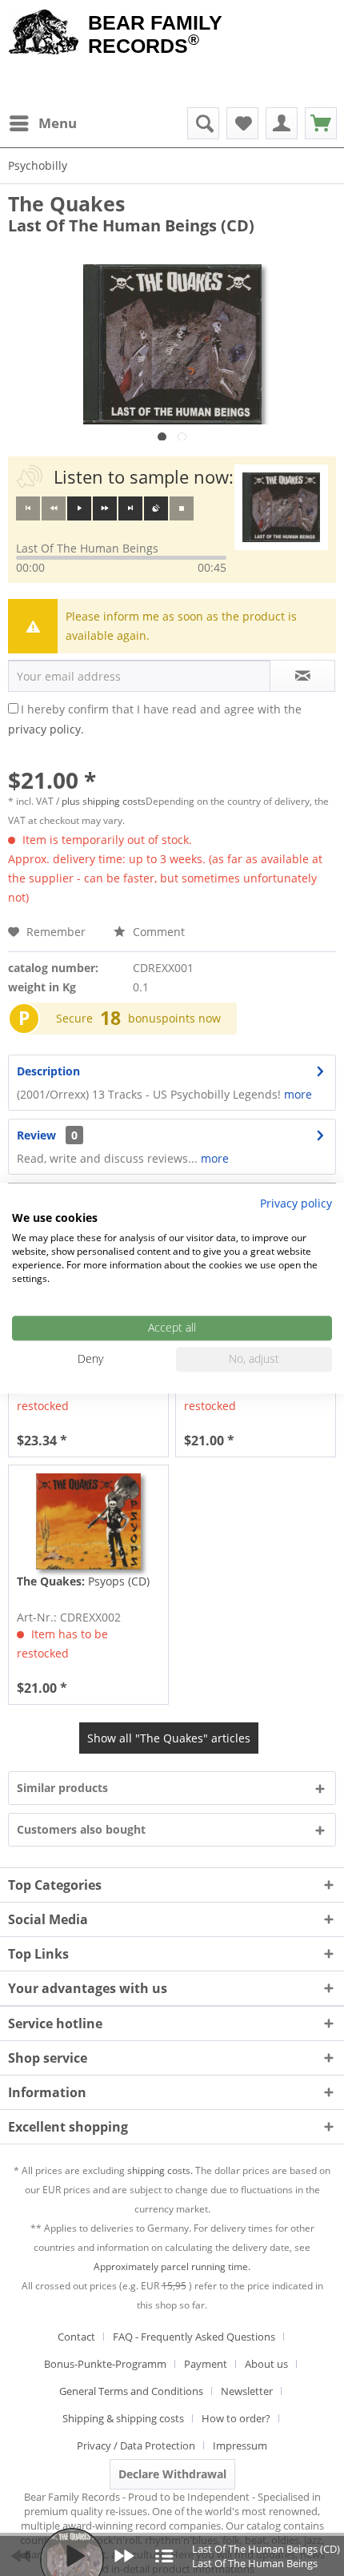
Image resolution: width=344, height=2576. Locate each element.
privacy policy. (46, 729)
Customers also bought (81, 1829)
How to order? (236, 2418)
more (296, 1094)
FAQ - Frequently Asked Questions (194, 2337)
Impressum (240, 2445)
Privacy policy (296, 1203)
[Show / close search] (203, 123)
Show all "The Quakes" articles (169, 1738)
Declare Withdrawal (172, 2474)
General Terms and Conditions (131, 2391)
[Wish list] (242, 123)
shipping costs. (160, 2170)
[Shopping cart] (321, 123)
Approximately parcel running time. (172, 2267)
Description (48, 1071)
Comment (157, 932)
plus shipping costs (104, 801)
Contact (76, 2337)
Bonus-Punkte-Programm (105, 2364)
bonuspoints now (174, 1018)
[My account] (282, 123)
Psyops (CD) (83, 1581)
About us (266, 2364)
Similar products (62, 1788)
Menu (58, 123)
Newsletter (247, 2391)
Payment (206, 2364)
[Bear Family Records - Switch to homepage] (44, 34)
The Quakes (66, 203)
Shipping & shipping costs (123, 2418)
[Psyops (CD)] (88, 1521)
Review (36, 1135)
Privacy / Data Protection (136, 2445)
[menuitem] (42, 123)
